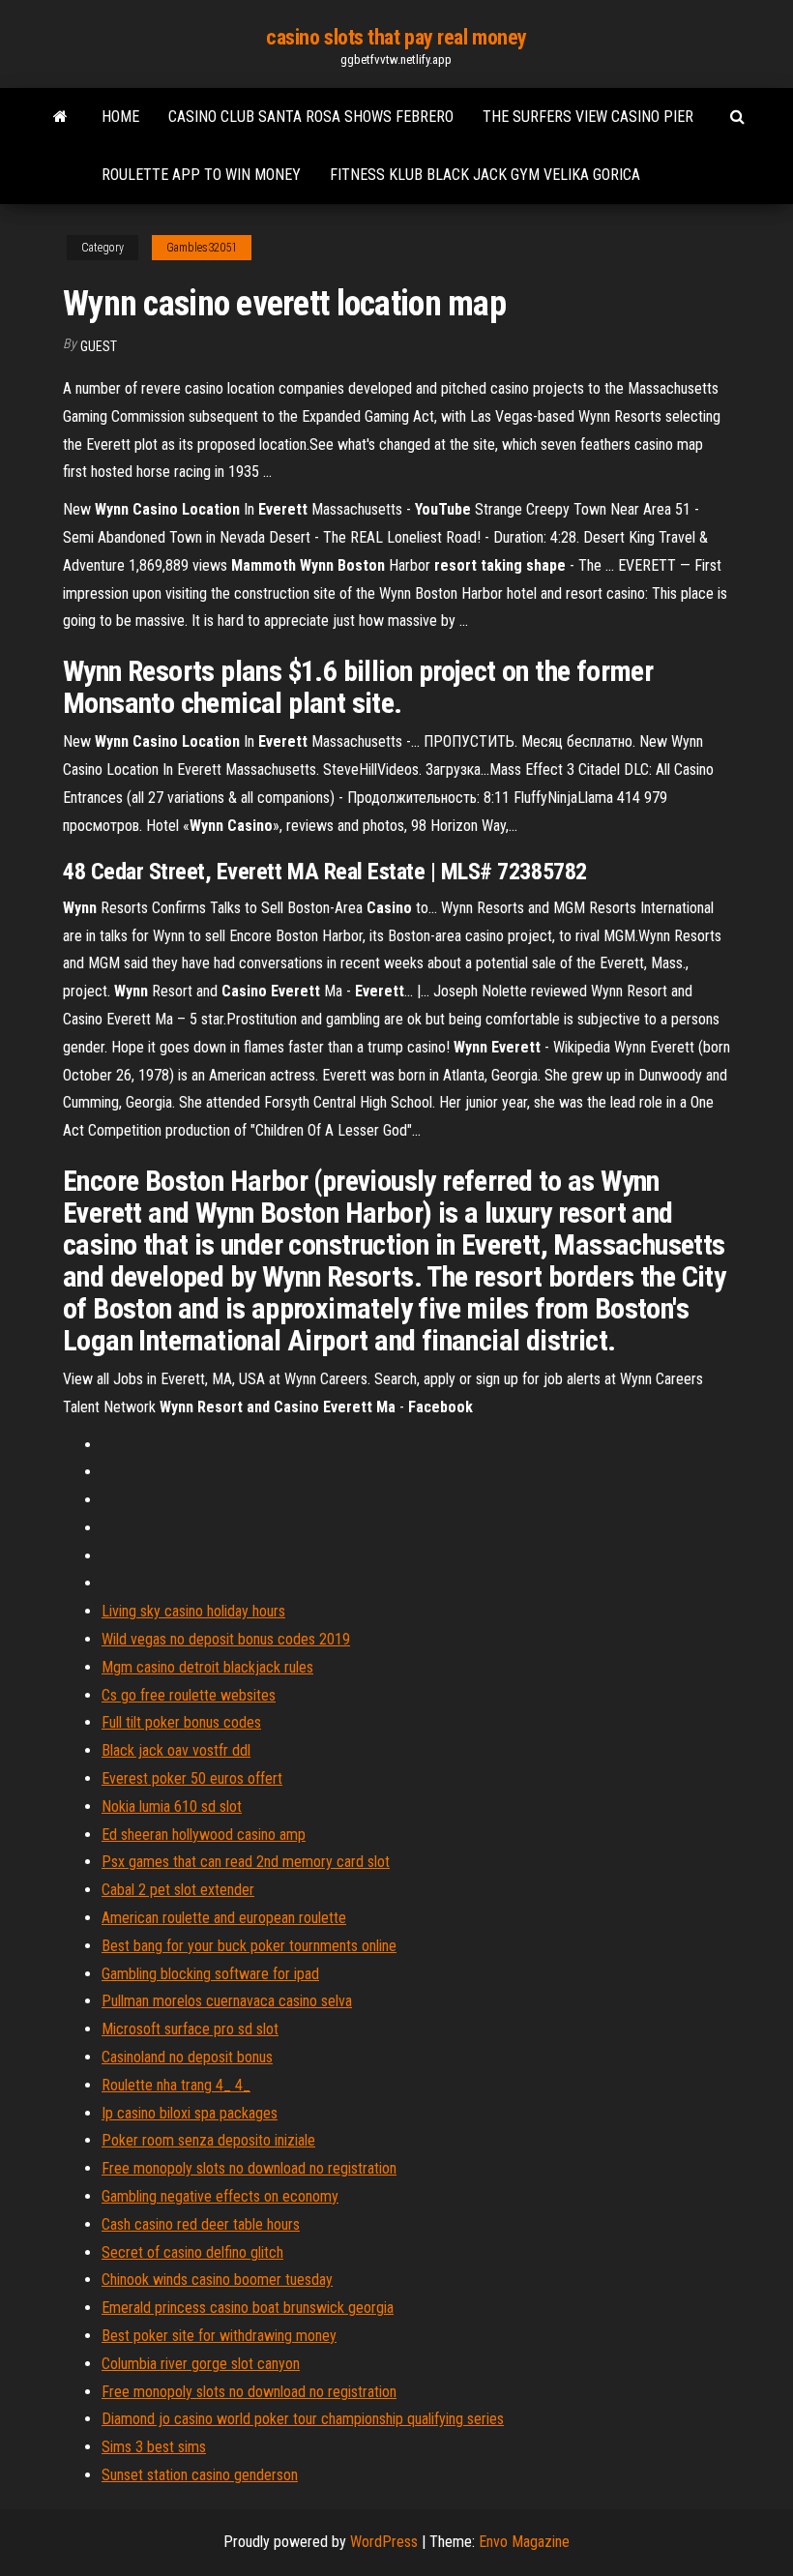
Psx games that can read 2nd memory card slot (246, 1862)
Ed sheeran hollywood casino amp (204, 1835)
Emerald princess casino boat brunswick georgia (248, 2308)
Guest (99, 346)
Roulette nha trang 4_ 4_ (176, 2085)
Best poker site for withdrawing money (219, 2336)
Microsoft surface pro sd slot (190, 2029)
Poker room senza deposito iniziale (208, 2140)
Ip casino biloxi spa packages (190, 2113)
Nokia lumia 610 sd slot (172, 1806)
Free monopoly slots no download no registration (249, 2168)
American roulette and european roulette (224, 1918)
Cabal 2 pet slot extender (178, 1890)
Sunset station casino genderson (200, 2475)
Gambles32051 (202, 248)
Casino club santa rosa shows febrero (311, 117)
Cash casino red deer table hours (201, 2224)
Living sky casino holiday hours (193, 1611)
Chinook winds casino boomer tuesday (217, 2280)
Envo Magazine (524, 2542)
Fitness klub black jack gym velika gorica (485, 175)
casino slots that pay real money (396, 37)
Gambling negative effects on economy (220, 2196)
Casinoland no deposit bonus (187, 2057)
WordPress (384, 2542)
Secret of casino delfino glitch (192, 2252)
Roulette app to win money (201, 175)
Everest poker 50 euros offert (192, 1778)
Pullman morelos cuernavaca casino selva (227, 2001)
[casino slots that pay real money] (60, 117)
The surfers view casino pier (588, 117)
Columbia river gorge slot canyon (201, 2364)
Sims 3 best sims (154, 2447)
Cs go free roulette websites (189, 1695)
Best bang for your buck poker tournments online (249, 1946)
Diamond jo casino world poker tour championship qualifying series (303, 2419)
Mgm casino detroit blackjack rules (207, 1667)
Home (120, 117)
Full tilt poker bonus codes (181, 1722)
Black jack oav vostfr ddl (176, 1750)
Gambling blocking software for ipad (210, 1974)
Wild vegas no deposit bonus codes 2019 (226, 1639)
